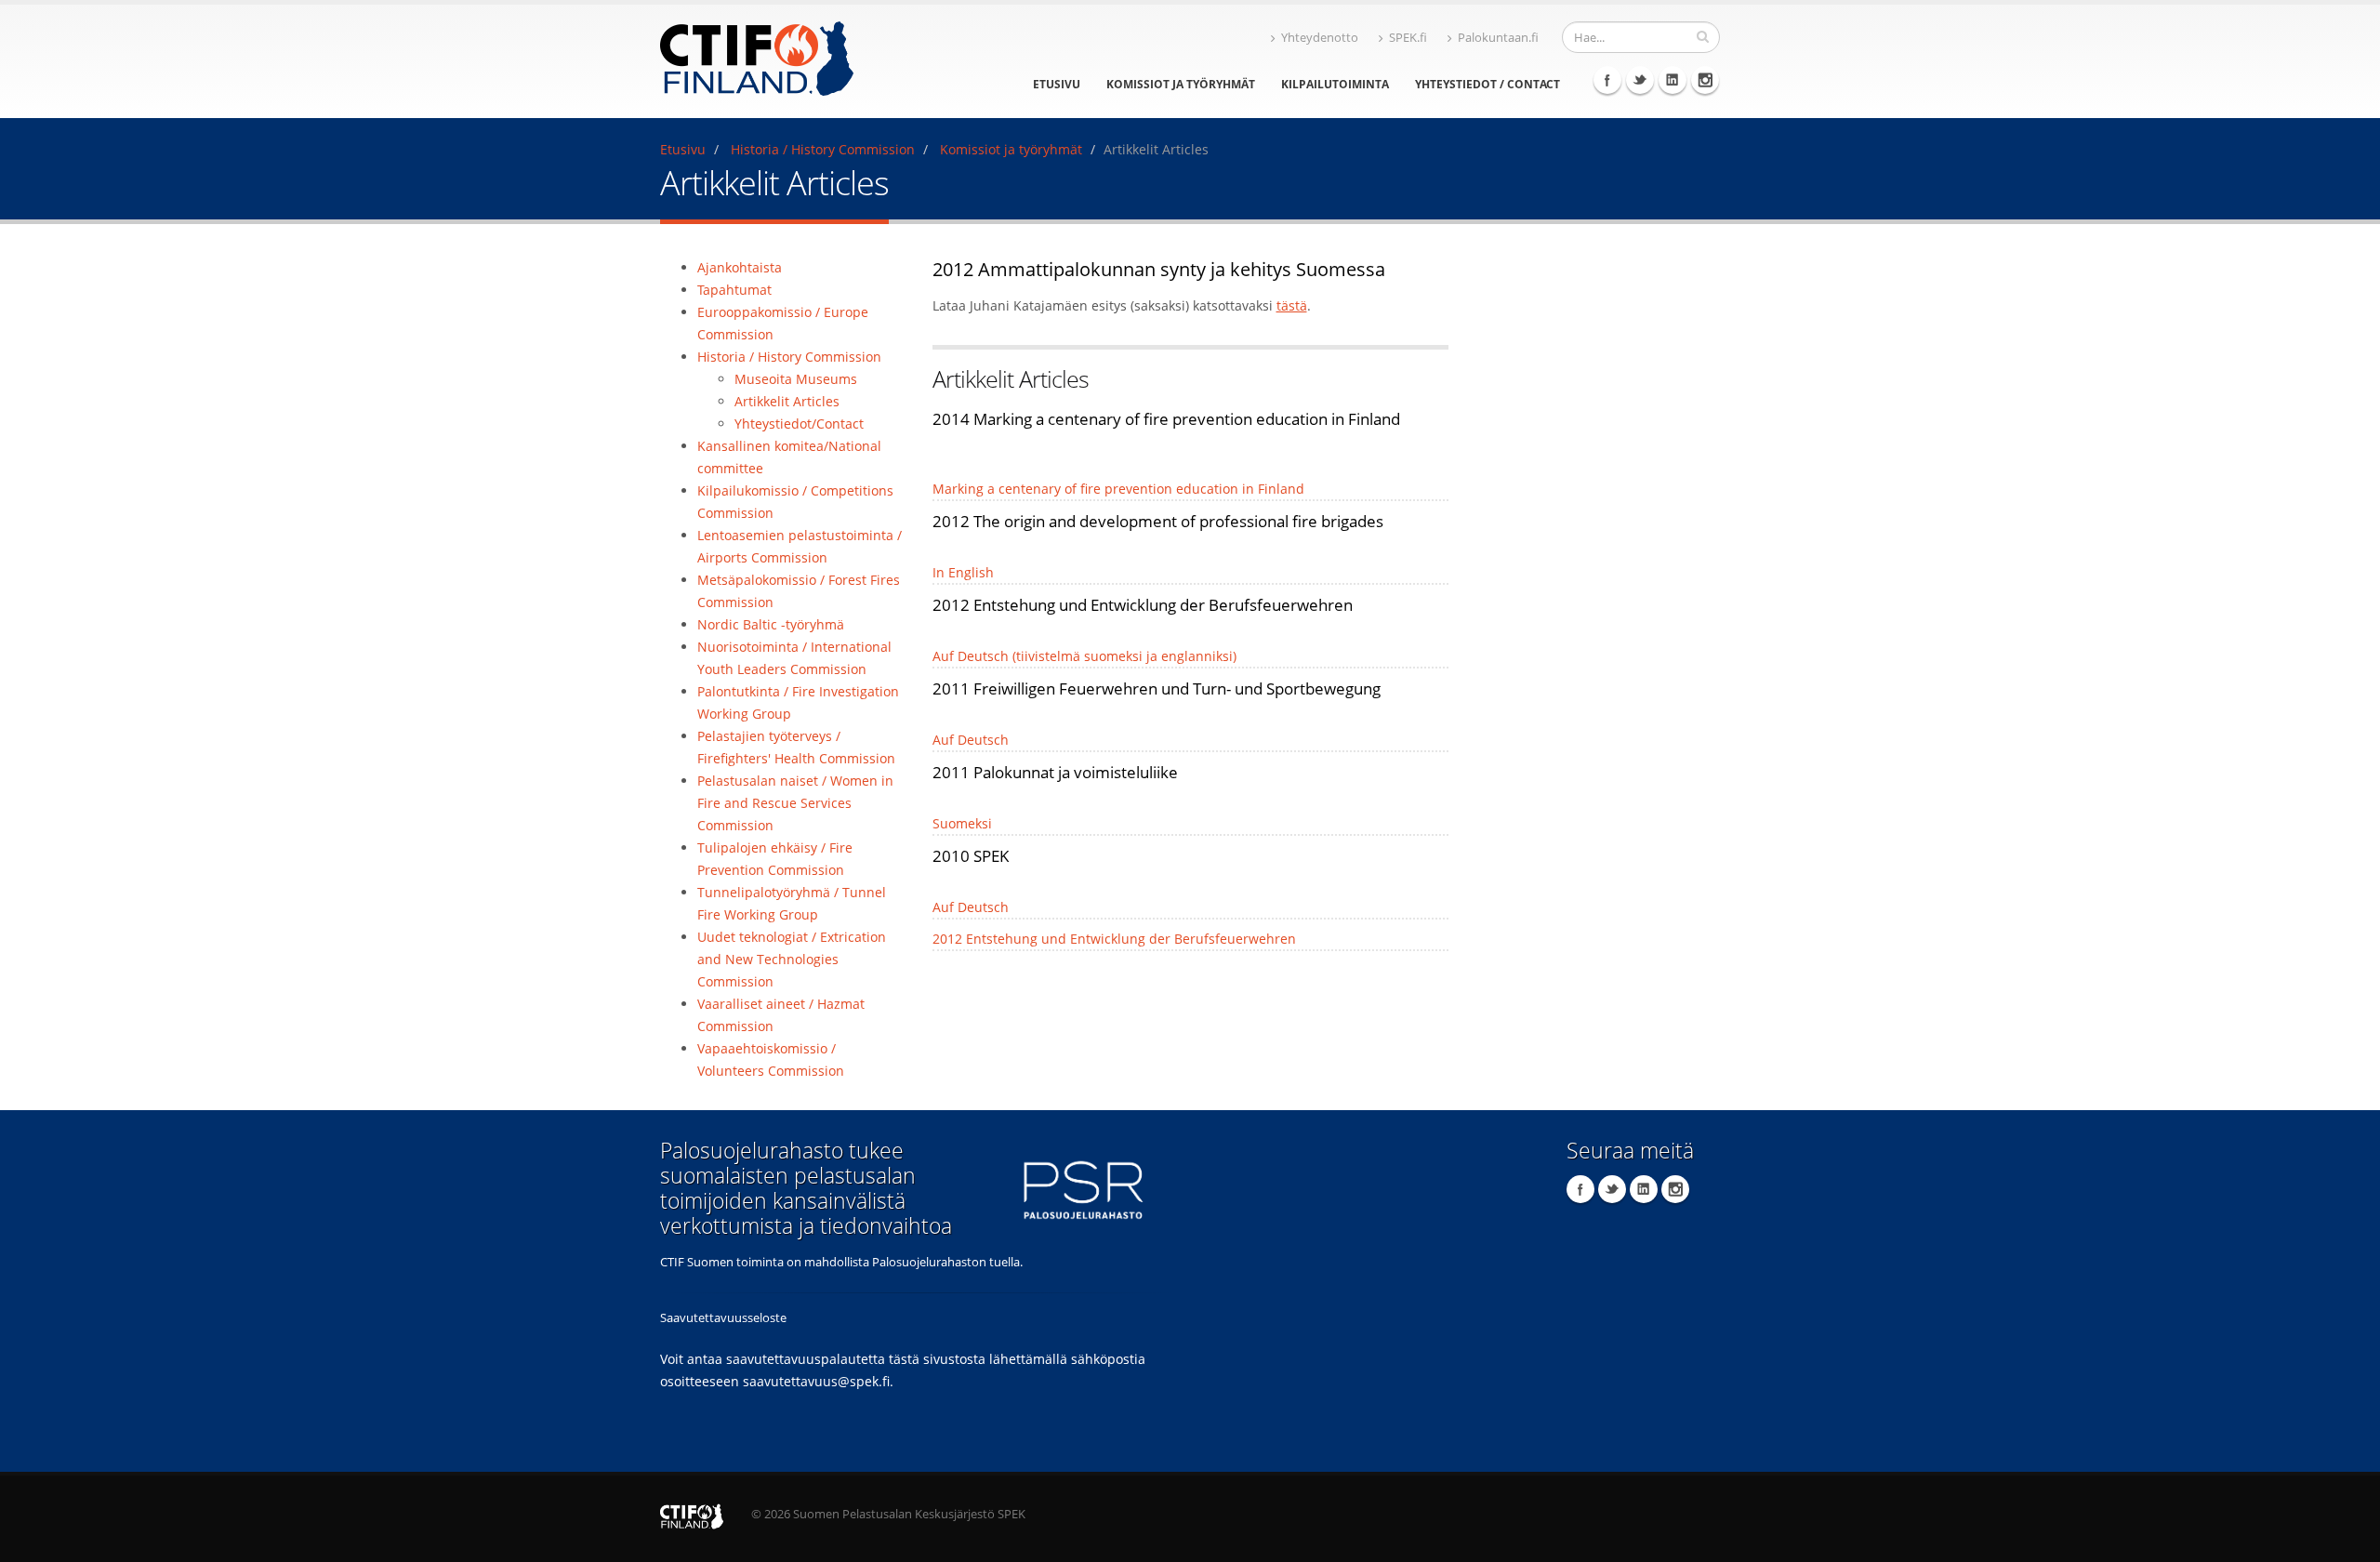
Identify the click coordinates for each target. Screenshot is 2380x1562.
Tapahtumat (734, 290)
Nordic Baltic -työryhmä (771, 624)
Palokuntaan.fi (1498, 38)
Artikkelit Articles (787, 401)
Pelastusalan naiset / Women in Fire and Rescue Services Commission (795, 803)
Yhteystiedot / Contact (1487, 84)
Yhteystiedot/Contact (799, 424)
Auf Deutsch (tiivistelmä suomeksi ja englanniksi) (1084, 656)
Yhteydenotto (1320, 38)
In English (963, 572)
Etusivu (1057, 84)
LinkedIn (1673, 80)
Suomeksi (962, 823)
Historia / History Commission (823, 149)
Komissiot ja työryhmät (1181, 84)
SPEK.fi (1408, 38)
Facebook (1607, 80)
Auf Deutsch (971, 740)
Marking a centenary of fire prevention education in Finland (1118, 489)
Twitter (1640, 80)
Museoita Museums (796, 379)
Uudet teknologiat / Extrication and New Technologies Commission (792, 959)
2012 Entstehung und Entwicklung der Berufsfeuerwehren (1114, 939)
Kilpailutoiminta (1335, 84)
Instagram (1705, 80)
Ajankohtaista (740, 267)
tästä (1292, 305)
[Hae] (1703, 36)
